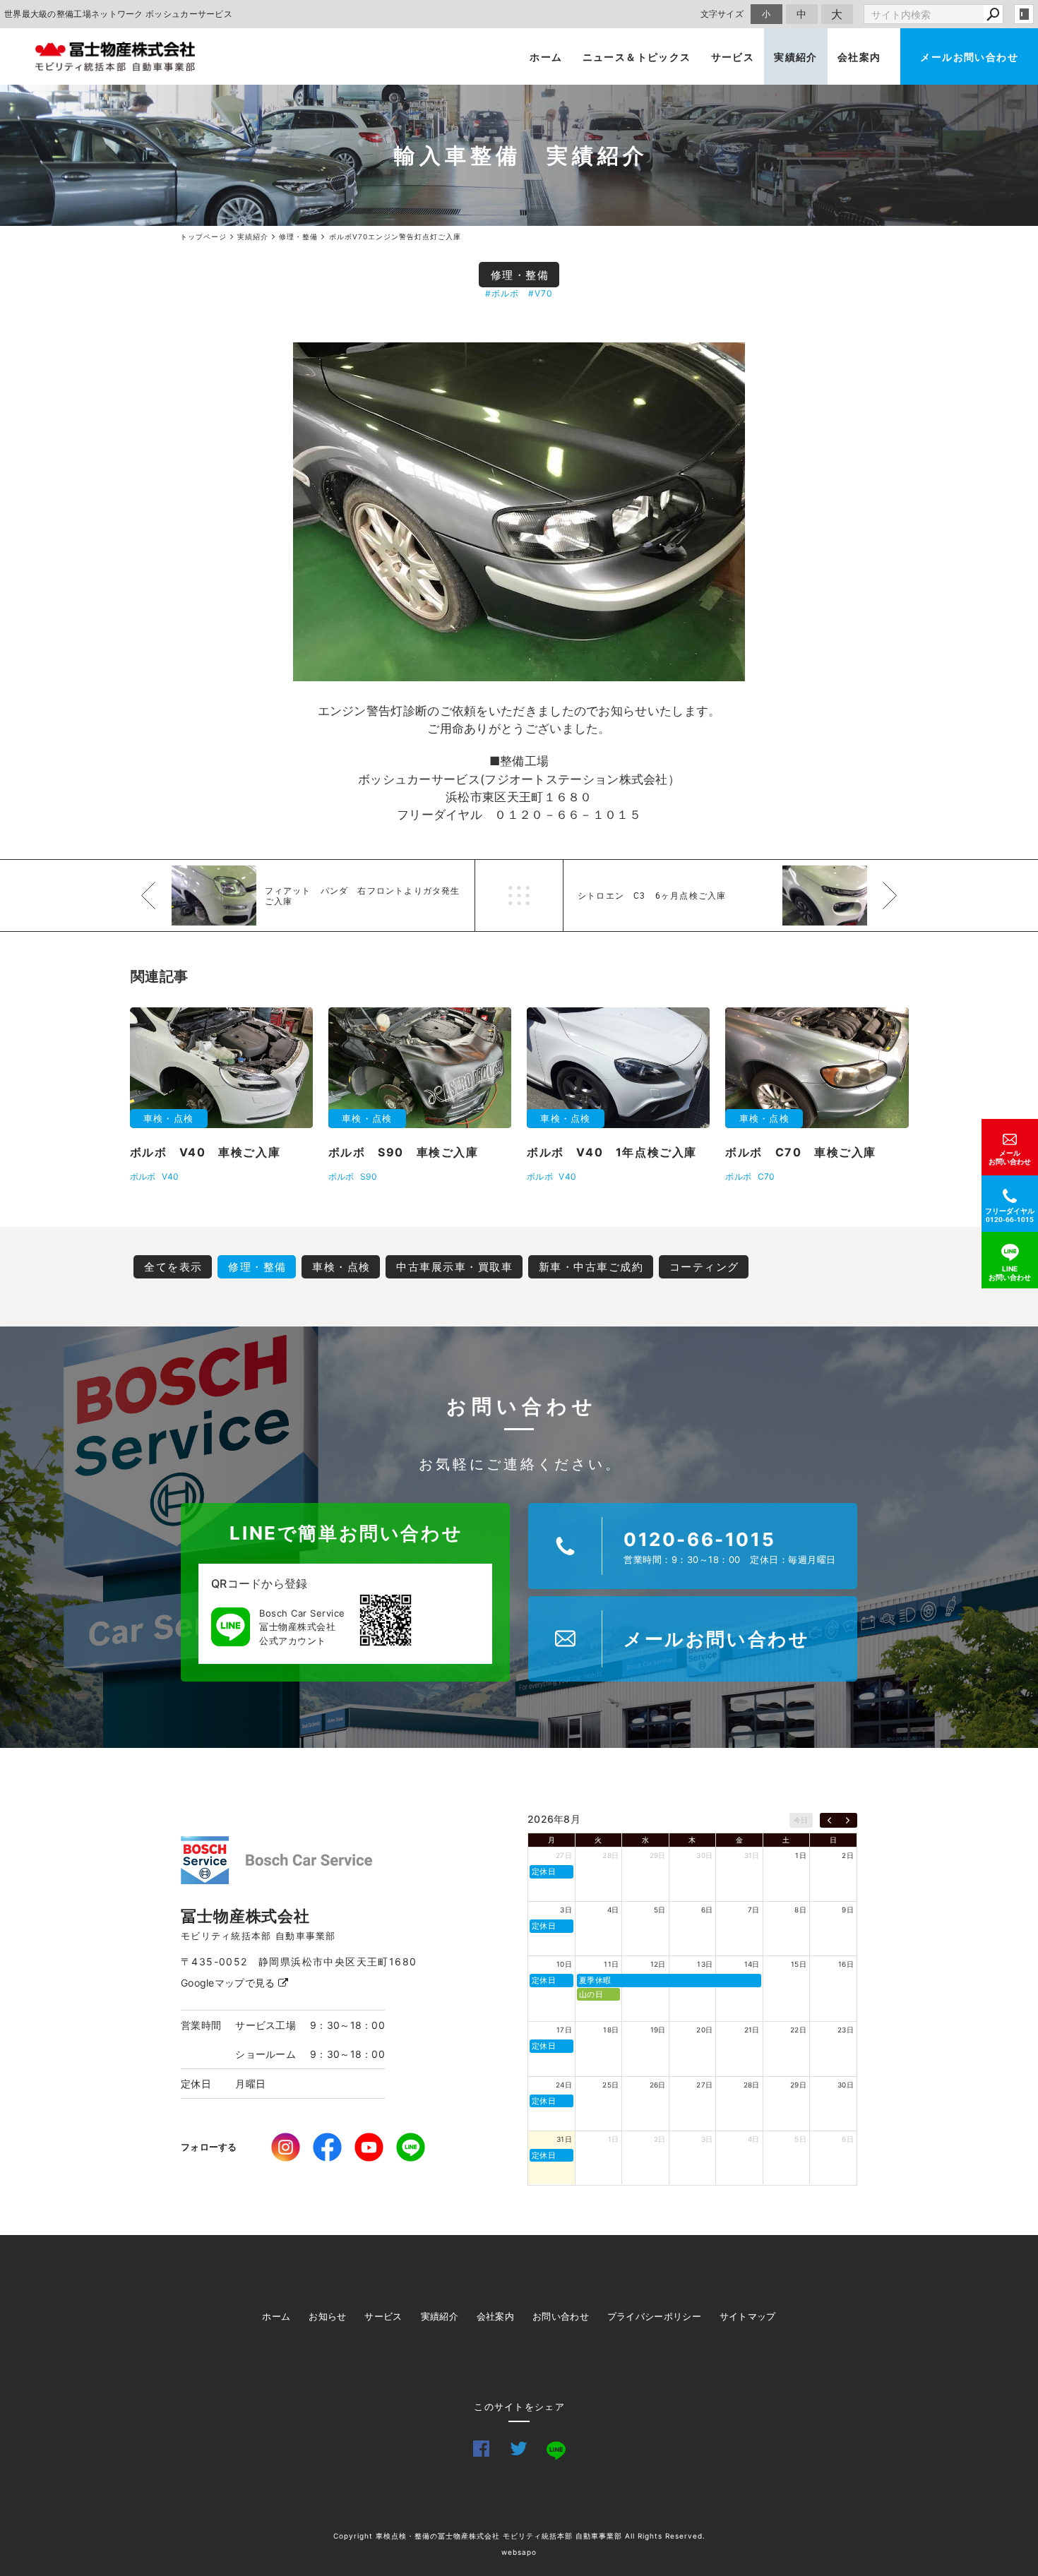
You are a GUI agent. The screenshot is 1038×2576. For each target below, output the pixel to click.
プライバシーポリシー (654, 2316)
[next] (848, 1821)
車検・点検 (341, 1267)
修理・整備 (520, 275)
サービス (733, 57)
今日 (801, 1820)
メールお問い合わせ (969, 57)
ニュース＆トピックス (637, 57)
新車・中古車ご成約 (591, 1267)
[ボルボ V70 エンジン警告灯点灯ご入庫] (519, 512)
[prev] (829, 1821)
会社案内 (859, 57)
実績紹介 (796, 57)
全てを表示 (173, 1267)
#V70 (541, 293)
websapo (519, 2552)
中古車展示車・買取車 (454, 1267)
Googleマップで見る (229, 1983)
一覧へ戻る (519, 895)
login (1024, 14)
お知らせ (327, 2316)
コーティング (704, 1267)
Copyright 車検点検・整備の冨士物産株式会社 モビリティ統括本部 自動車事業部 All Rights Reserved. (519, 2536)
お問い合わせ (561, 2316)
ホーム (546, 57)
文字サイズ (722, 14)
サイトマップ (748, 2316)
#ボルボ (502, 293)
